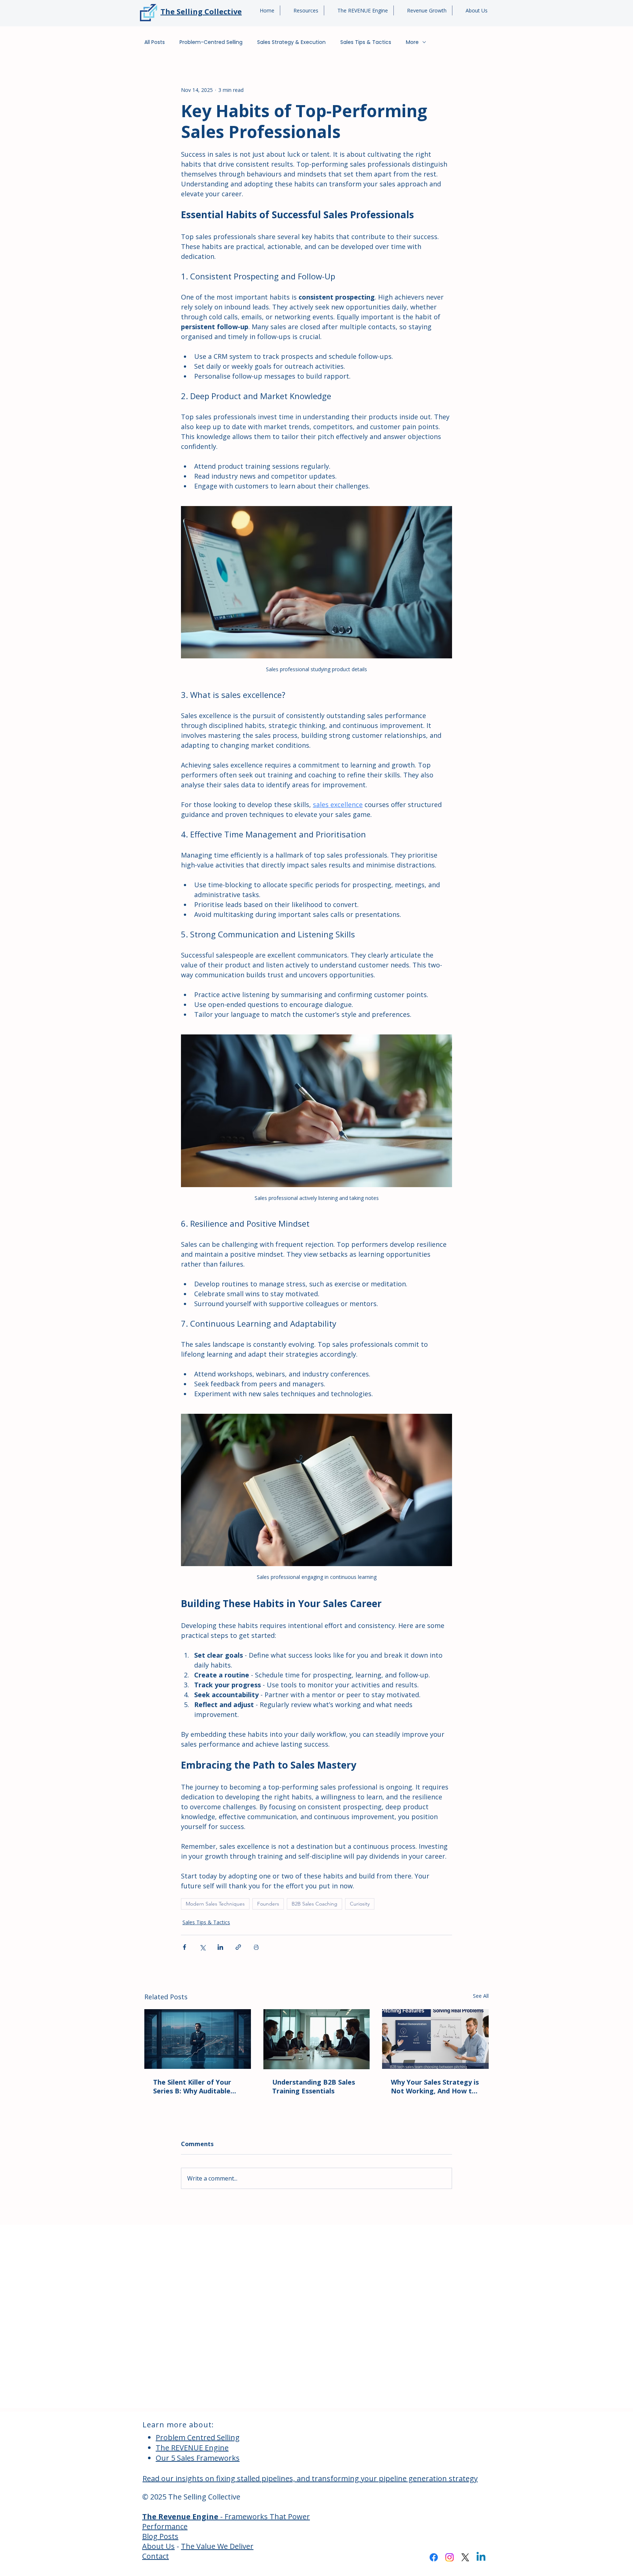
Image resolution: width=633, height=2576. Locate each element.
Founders (268, 1904)
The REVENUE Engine (192, 2448)
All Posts (155, 42)
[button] (302, 10)
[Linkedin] (481, 2557)
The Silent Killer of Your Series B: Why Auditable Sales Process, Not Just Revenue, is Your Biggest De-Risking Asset (194, 2086)
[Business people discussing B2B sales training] (317, 2039)
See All (481, 1996)
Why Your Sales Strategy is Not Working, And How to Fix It (435, 2086)
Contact (156, 2556)
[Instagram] (449, 2557)
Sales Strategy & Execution (291, 42)
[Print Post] (256, 1947)
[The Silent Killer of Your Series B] (198, 2039)
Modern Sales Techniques (215, 1904)
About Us (158, 2546)
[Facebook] (434, 2557)
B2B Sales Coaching (314, 1904)
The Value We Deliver (217, 2546)
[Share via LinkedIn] (220, 1947)
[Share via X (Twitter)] (202, 1947)
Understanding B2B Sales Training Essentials (314, 2086)
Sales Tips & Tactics (366, 42)
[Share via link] (238, 1947)
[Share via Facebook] (184, 1947)
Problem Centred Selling (198, 2437)
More (412, 42)
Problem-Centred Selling (211, 42)
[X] (465, 2557)
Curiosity (360, 1904)
